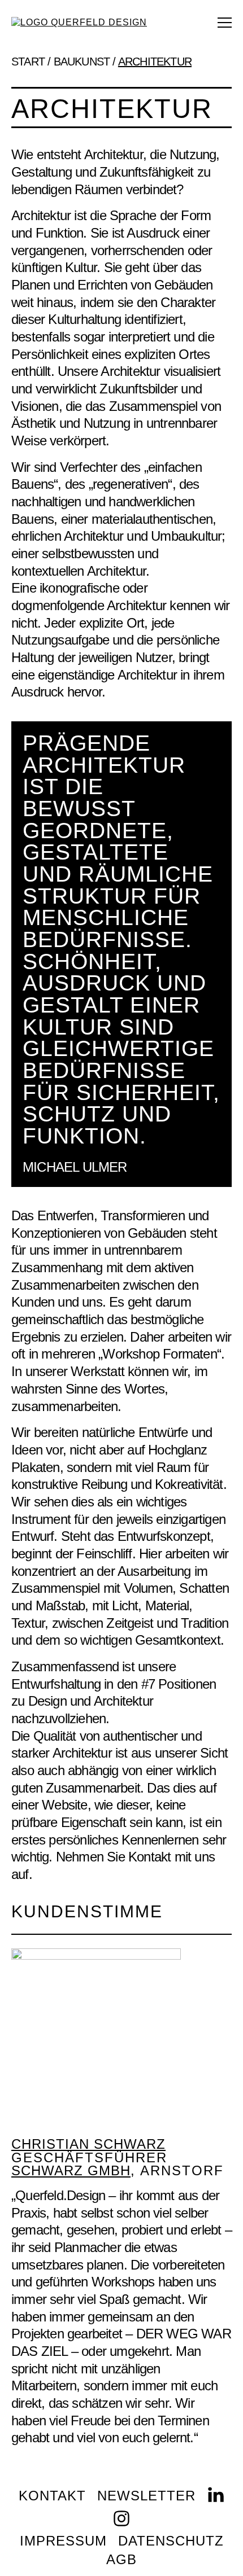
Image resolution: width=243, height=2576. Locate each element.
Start (28, 62)
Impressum (63, 2541)
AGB (121, 2560)
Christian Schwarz (88, 2144)
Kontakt (52, 2496)
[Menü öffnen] (225, 23)
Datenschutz (171, 2541)
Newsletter (146, 2496)
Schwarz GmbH (71, 2171)
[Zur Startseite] (79, 22)
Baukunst (82, 62)
